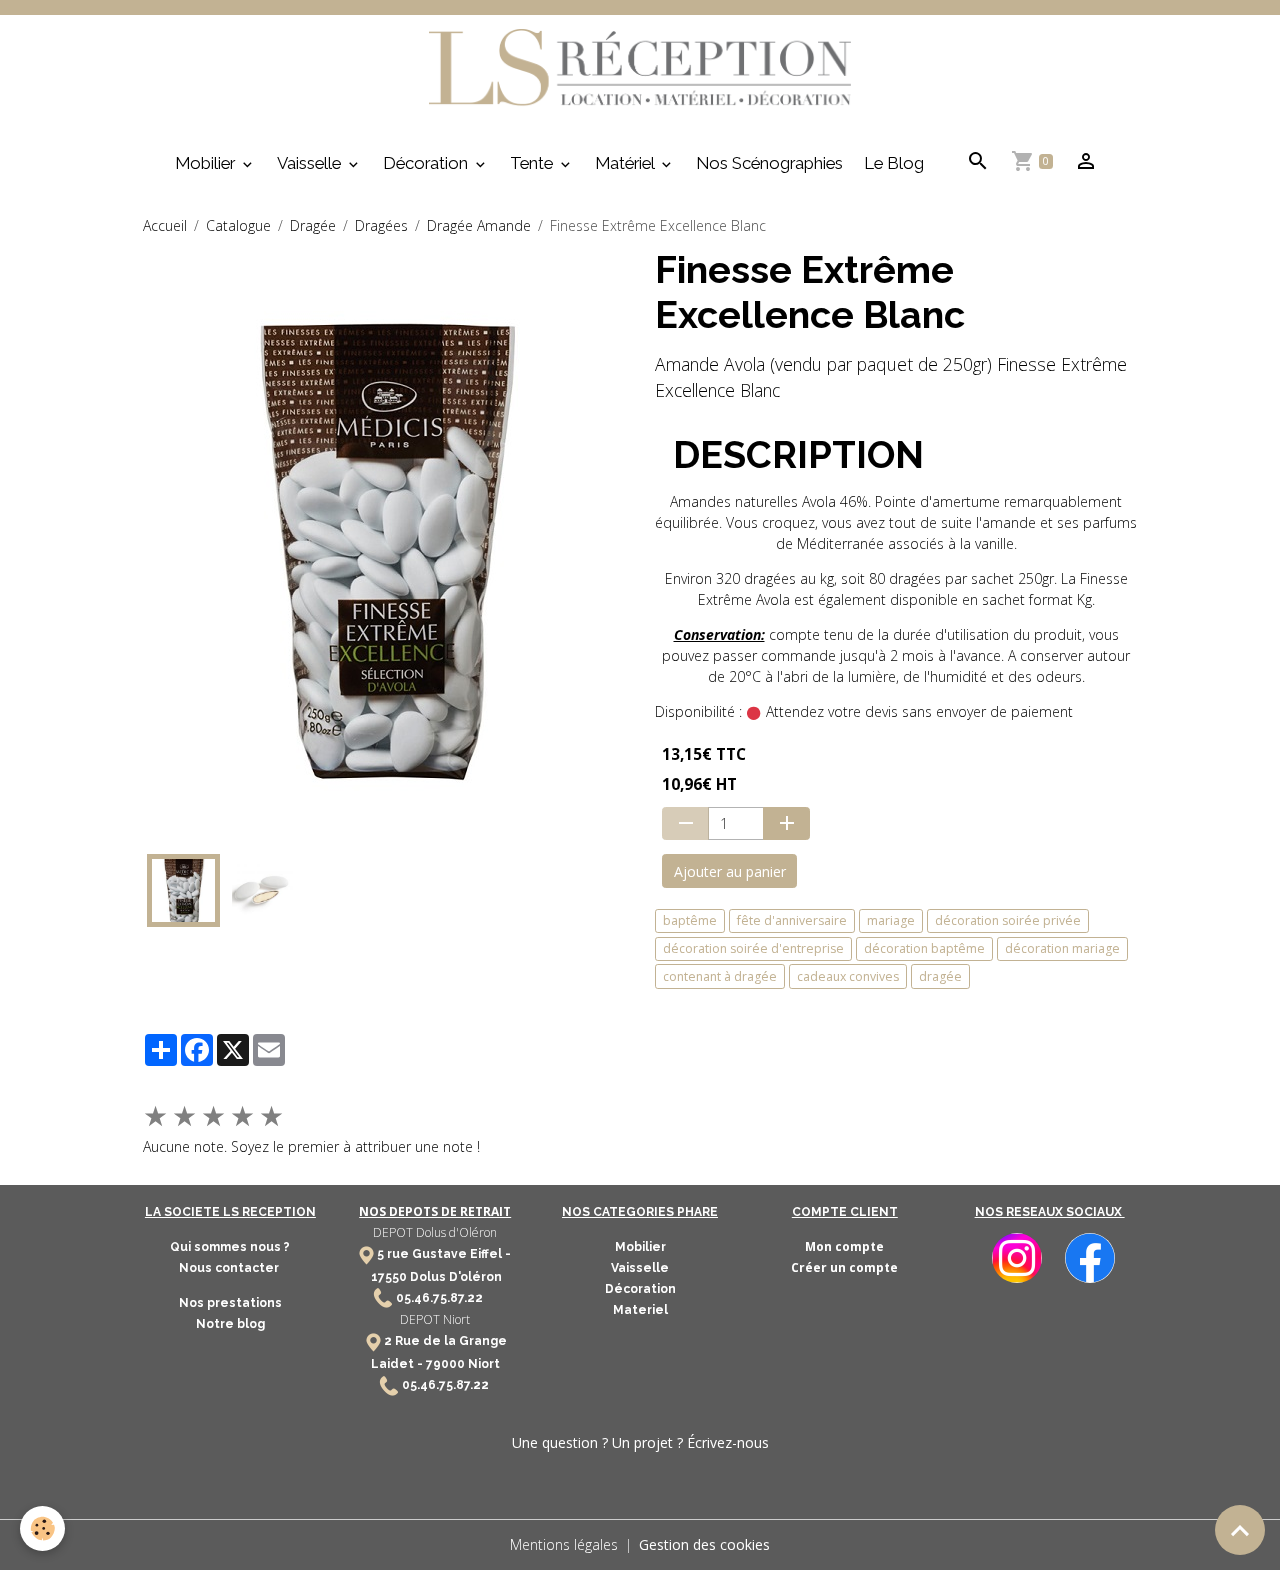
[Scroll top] (1240, 1530)
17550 (389, 1277)
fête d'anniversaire (792, 920)
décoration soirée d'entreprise (753, 948)
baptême (690, 920)
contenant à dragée (720, 976)
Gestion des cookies (704, 1544)
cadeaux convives (848, 976)
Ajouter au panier (730, 871)
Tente (533, 163)
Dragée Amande (479, 225)
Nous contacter (230, 1268)
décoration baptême (924, 948)
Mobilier (207, 163)
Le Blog (894, 163)
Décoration (427, 163)
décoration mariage (1062, 948)
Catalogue (238, 225)
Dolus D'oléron (454, 1277)
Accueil (165, 225)
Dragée (313, 225)
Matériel (626, 163)
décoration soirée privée (1008, 920)
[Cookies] (42, 1528)
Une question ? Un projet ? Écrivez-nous (640, 1442)
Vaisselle (311, 163)
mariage (891, 920)
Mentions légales (564, 1544)
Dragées (381, 225)
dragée (940, 976)
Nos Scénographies (769, 163)
